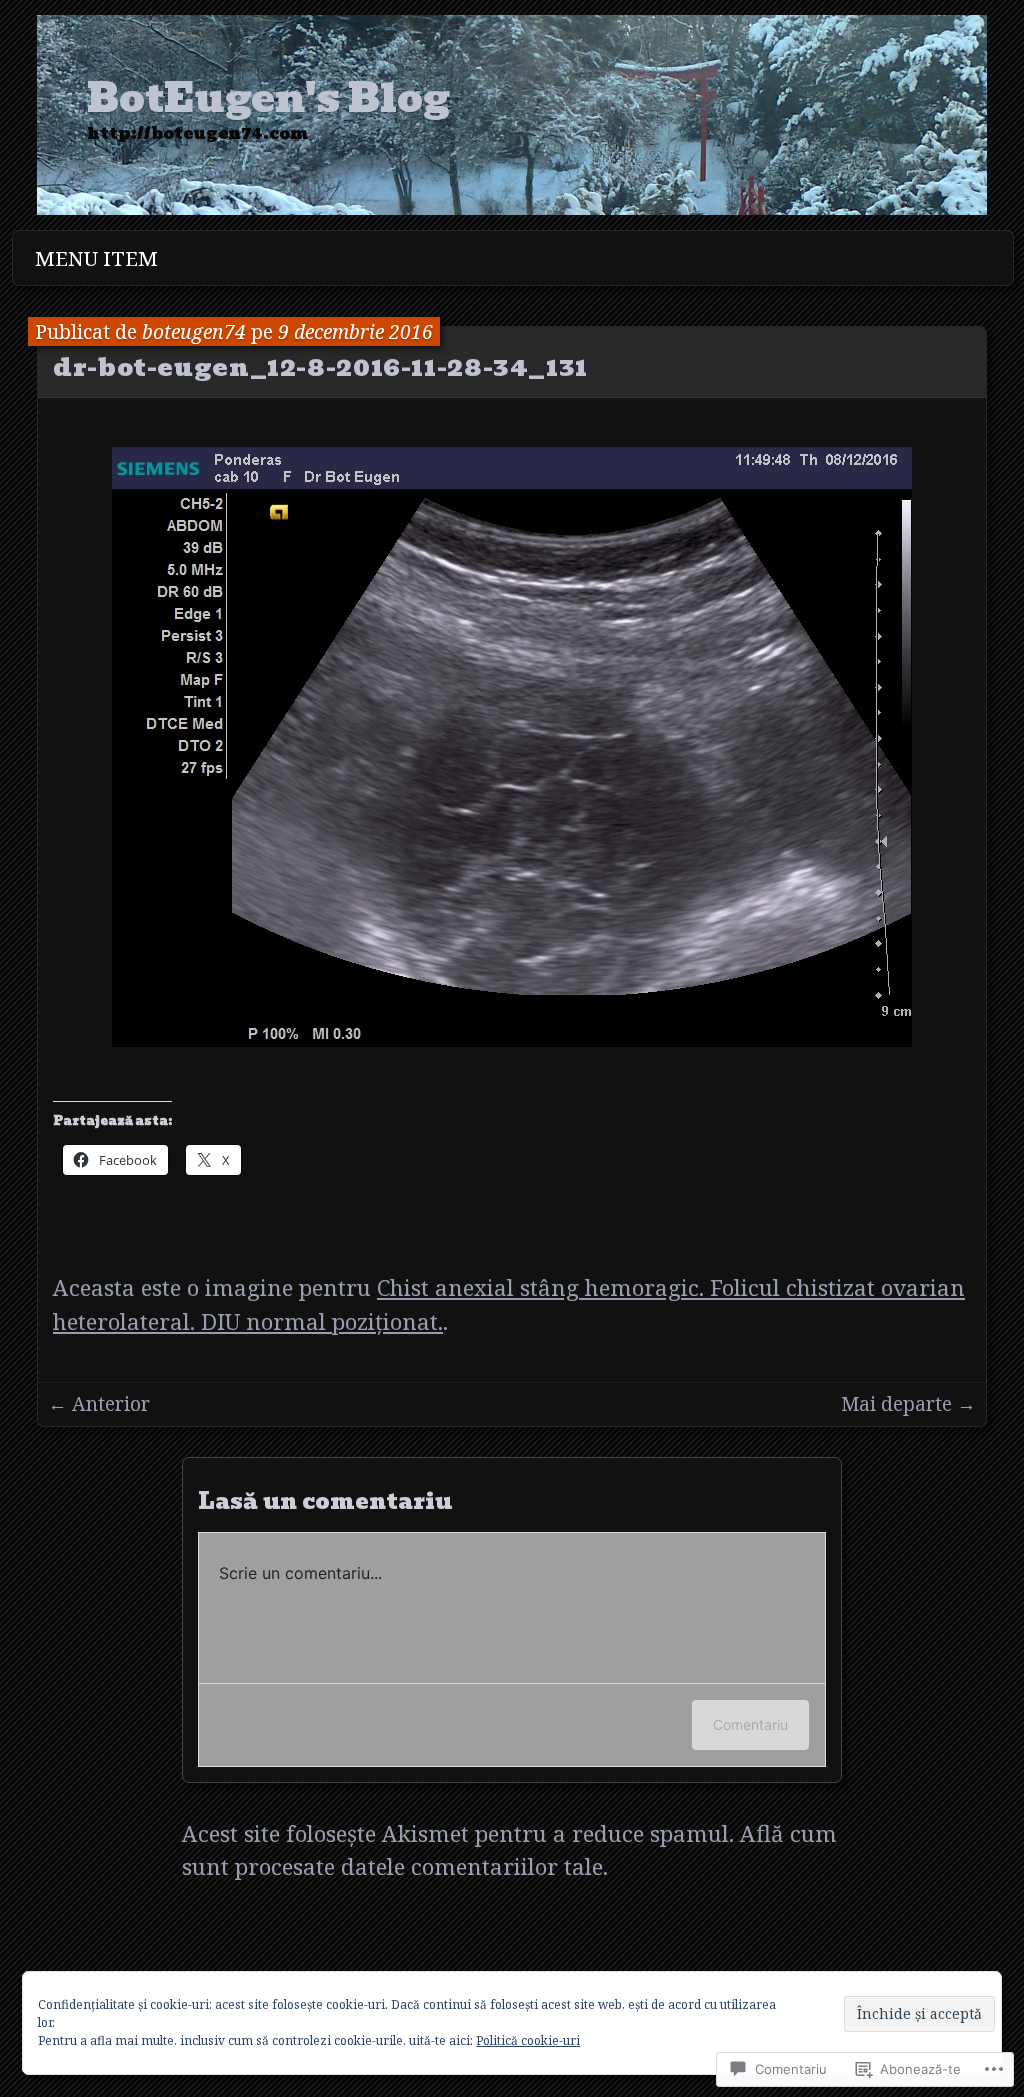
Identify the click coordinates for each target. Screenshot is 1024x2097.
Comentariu (750, 1724)
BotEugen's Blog (268, 98)
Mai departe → (908, 1403)
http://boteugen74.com (197, 134)
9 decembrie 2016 (355, 331)
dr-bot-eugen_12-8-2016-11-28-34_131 (320, 367)
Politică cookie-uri (528, 2040)
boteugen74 (194, 331)
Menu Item (96, 258)
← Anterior (99, 1403)
